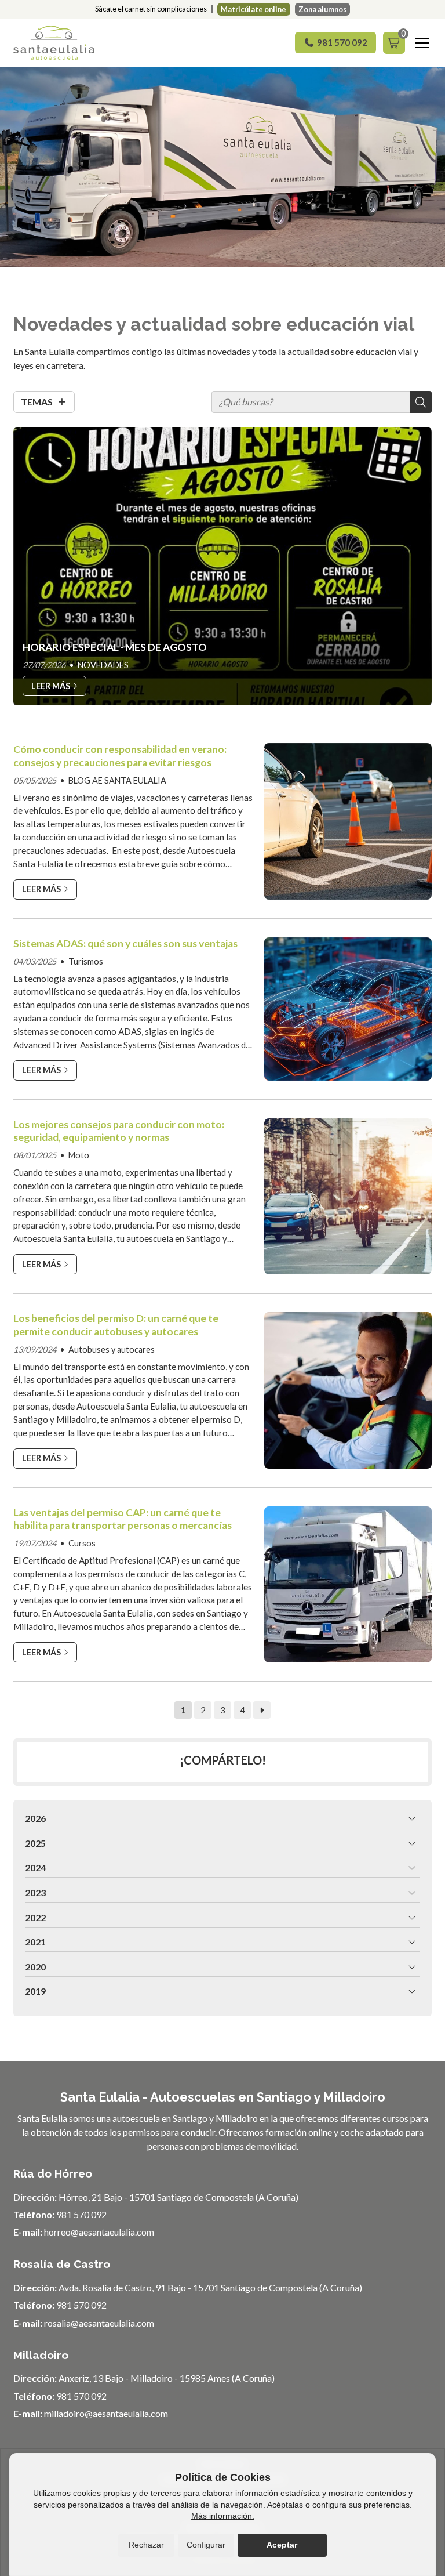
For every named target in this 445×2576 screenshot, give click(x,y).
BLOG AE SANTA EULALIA (117, 780)
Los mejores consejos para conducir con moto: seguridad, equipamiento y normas (119, 1131)
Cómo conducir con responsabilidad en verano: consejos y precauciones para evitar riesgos (120, 756)
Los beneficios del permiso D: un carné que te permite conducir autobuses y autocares (116, 1325)
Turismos (86, 961)
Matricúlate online (253, 9)
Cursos (82, 1543)
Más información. (223, 2516)
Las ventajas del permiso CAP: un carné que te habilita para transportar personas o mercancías (123, 1519)
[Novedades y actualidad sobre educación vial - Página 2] (262, 1710)
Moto (79, 1155)
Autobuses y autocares (112, 1349)
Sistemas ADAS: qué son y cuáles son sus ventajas (125, 943)
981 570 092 (81, 2214)
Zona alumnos (322, 9)
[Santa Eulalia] (54, 43)
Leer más (41, 889)
